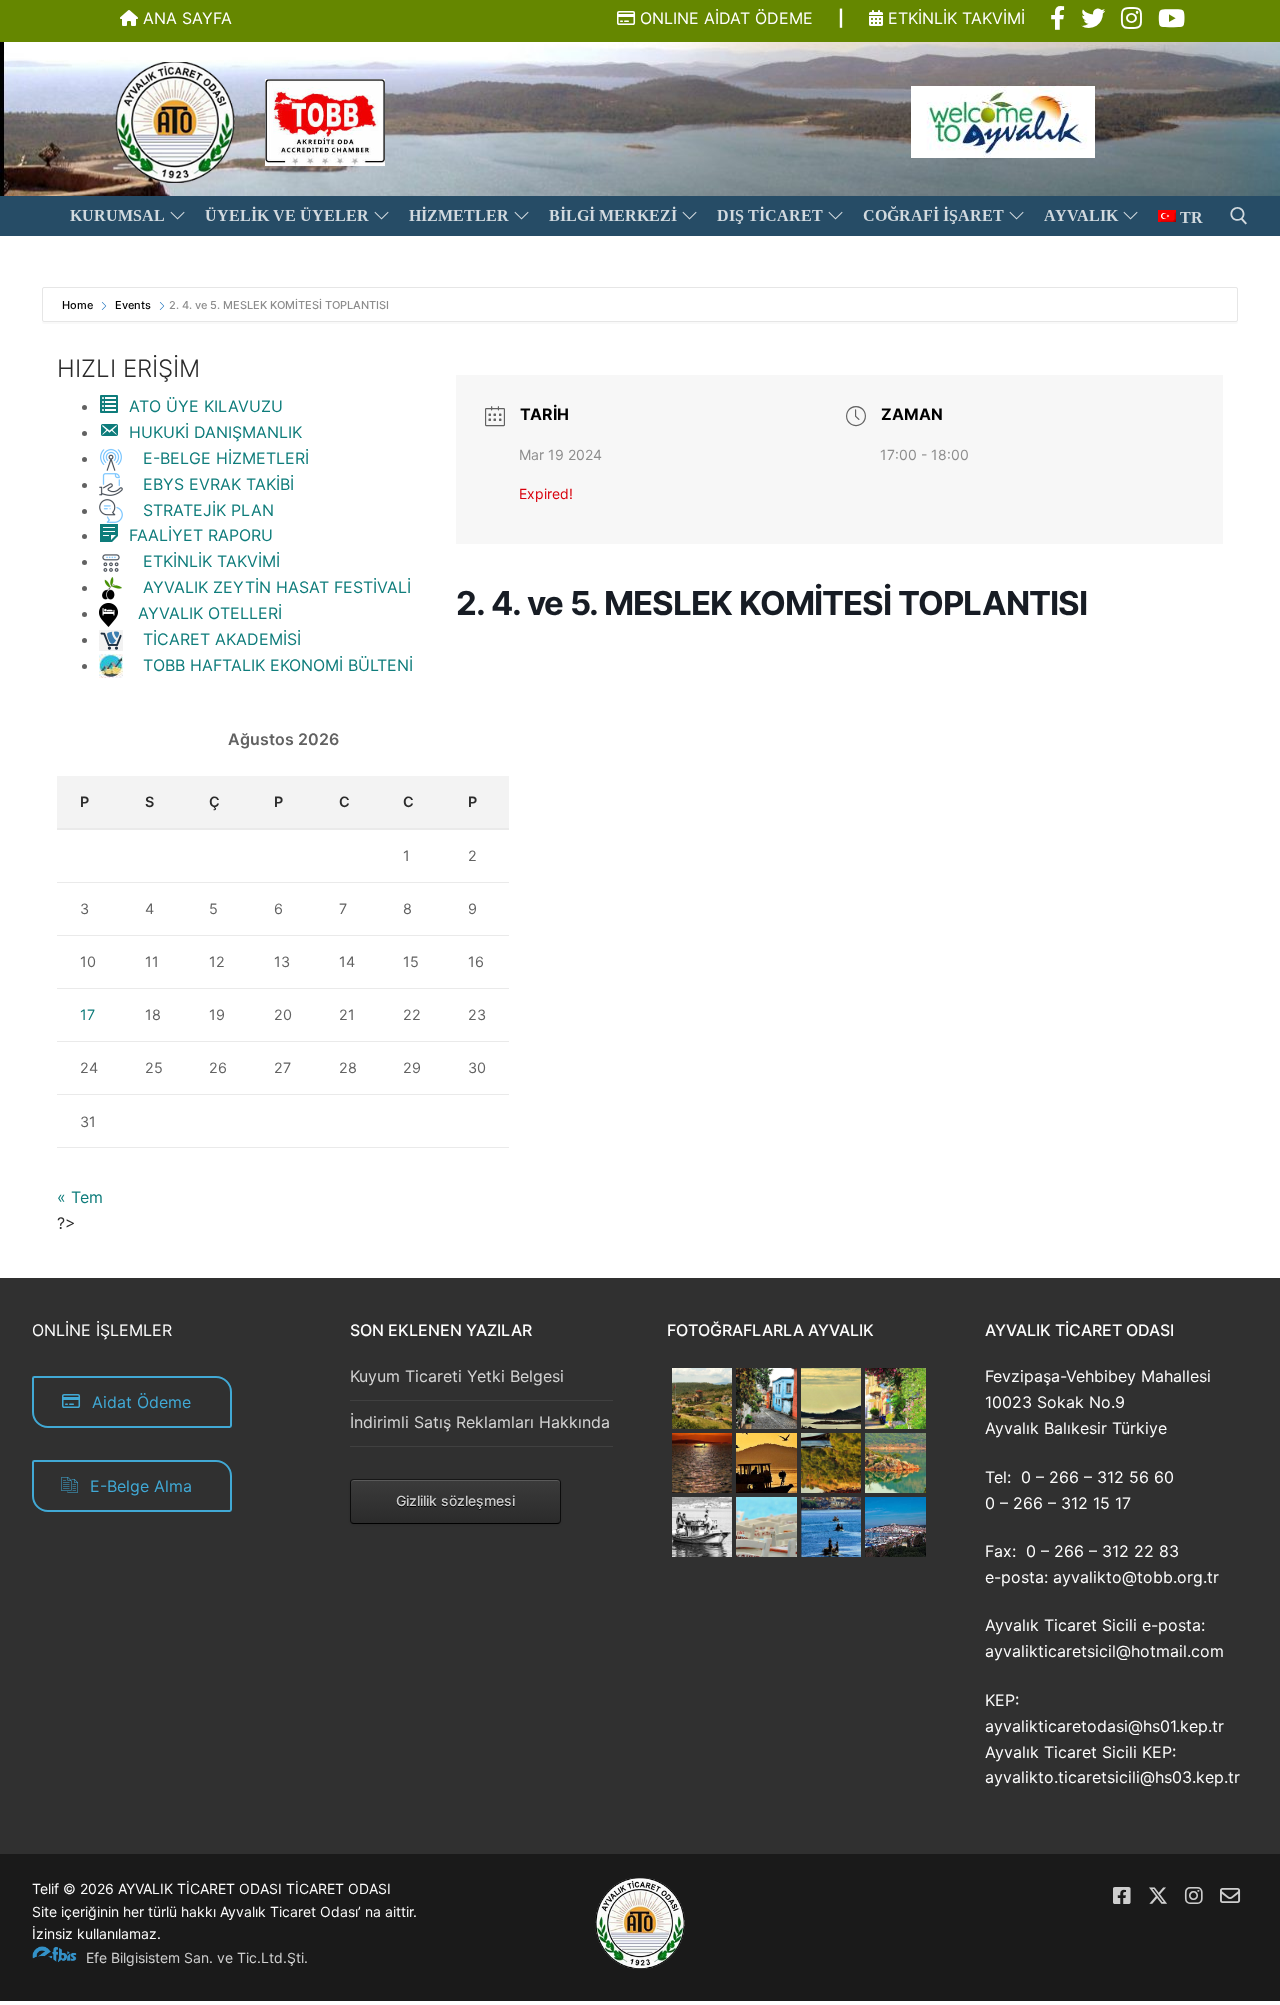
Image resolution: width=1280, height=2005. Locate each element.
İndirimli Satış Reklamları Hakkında (480, 1422)
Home (79, 305)
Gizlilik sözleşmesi (455, 1500)
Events (133, 305)
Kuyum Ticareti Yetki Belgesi (457, 1376)
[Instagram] (1194, 1896)
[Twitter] (1158, 1896)
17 (87, 1014)
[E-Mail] (1230, 1896)
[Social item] (1057, 19)
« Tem (80, 1197)
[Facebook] (1122, 1896)
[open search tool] (1239, 216)
